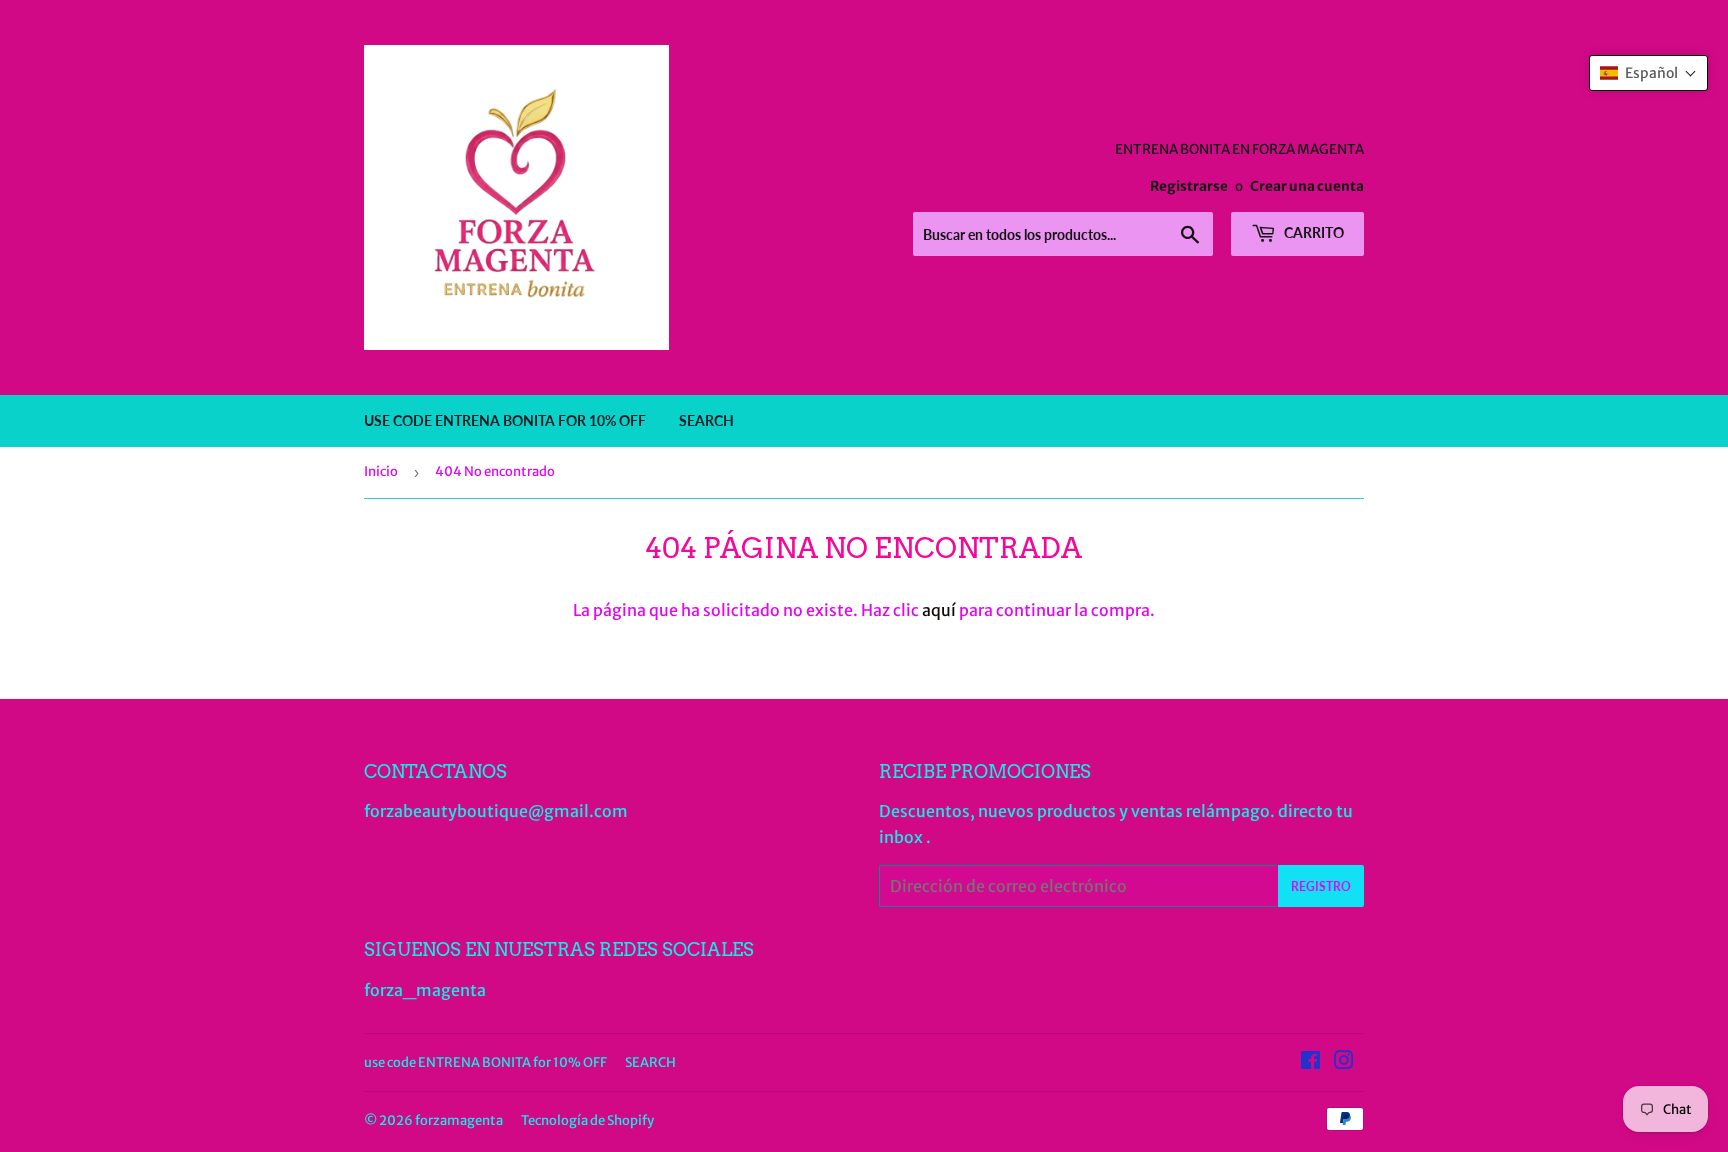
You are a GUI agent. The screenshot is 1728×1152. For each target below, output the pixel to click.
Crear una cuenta (1307, 186)
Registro (1321, 886)
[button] (1648, 73)
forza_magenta (425, 990)
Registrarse (1189, 186)
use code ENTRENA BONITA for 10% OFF (505, 420)
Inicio (381, 471)
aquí (939, 610)
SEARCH (706, 420)
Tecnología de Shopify (587, 1120)
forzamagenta (459, 1120)
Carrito (1312, 232)
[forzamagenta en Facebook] (1310, 1062)
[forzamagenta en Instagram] (1344, 1062)
